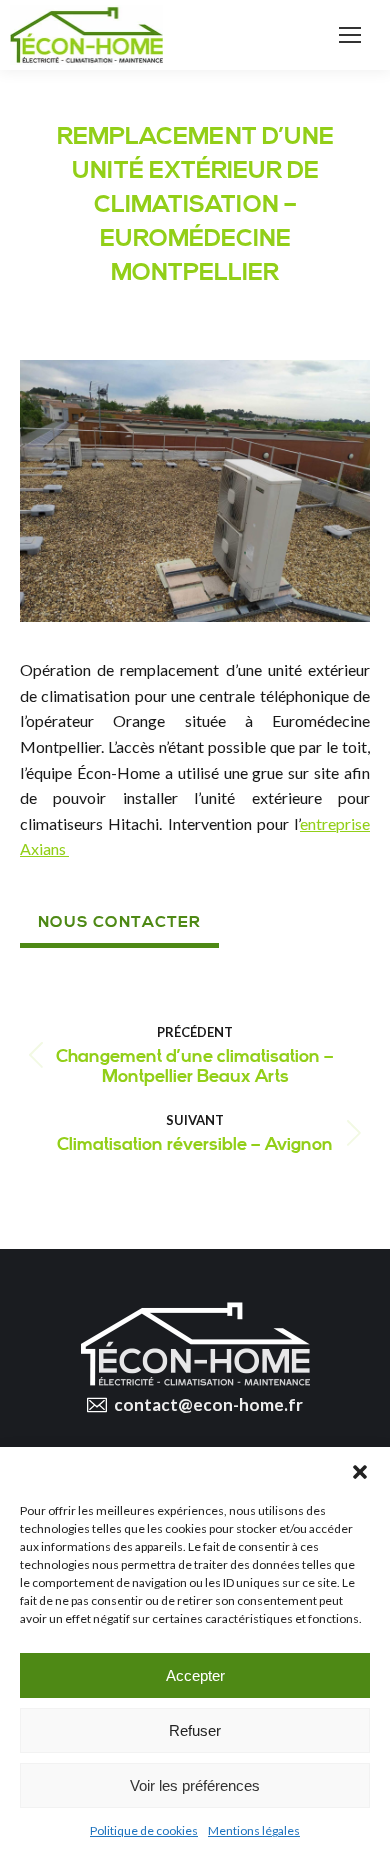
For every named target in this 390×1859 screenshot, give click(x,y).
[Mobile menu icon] (350, 35)
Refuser (195, 1730)
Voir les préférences (195, 1785)
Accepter (195, 1675)
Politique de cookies (144, 1830)
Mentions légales (254, 1830)
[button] (360, 1472)
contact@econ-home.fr (208, 1404)
